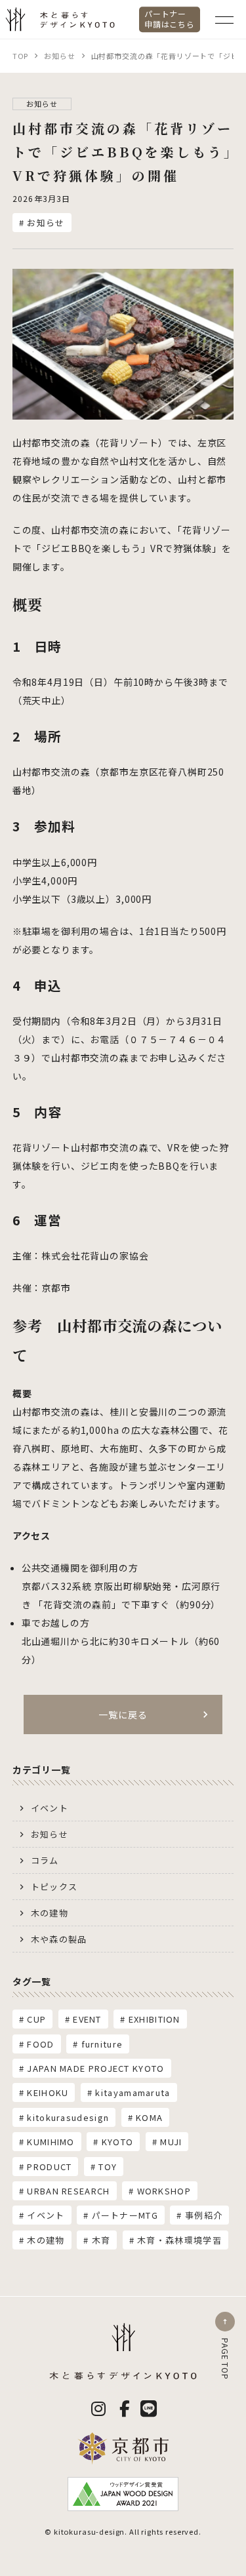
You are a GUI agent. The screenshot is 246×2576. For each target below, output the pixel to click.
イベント (50, 1808)
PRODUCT (49, 2167)
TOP (21, 56)
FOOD (40, 2044)
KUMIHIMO (51, 2142)
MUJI (171, 2142)
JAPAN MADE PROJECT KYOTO (95, 2068)
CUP (36, 2019)
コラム (45, 1860)
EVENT (87, 2019)
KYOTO (118, 2142)
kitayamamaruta (133, 2092)
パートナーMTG (125, 2215)
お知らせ (59, 56)
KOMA (149, 2117)
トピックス (54, 1887)
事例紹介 (204, 2215)
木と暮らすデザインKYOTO (49, 30)
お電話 (105, 1039)
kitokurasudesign (68, 2117)
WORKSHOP (164, 2191)
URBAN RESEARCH (68, 2191)
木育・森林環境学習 (179, 2240)
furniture (102, 2044)
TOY (108, 2167)
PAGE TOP (225, 2359)
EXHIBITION (154, 2019)
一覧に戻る (123, 1714)
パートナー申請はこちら (170, 19)
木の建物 (50, 1913)
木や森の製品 (59, 1939)
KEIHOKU (48, 2092)
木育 (101, 2240)
